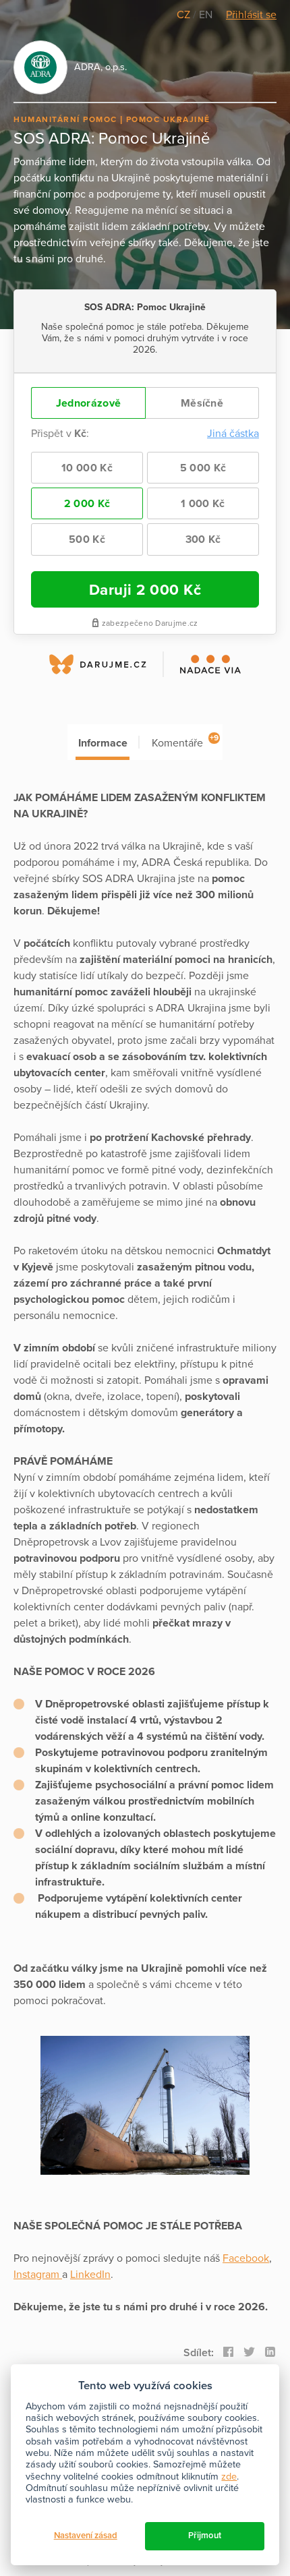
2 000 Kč (87, 504)
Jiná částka (233, 434)
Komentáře (185, 741)
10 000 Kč (87, 468)
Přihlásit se (251, 15)
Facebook (246, 2258)
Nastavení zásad (86, 2536)
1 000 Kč (203, 504)
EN (206, 15)
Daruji (145, 590)
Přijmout (205, 2536)
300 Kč (203, 539)
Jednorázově (88, 403)
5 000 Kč (203, 468)
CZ (185, 15)
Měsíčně (202, 403)
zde (229, 2477)
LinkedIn (90, 2275)
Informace (103, 743)
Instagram (38, 2275)
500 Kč (87, 539)
